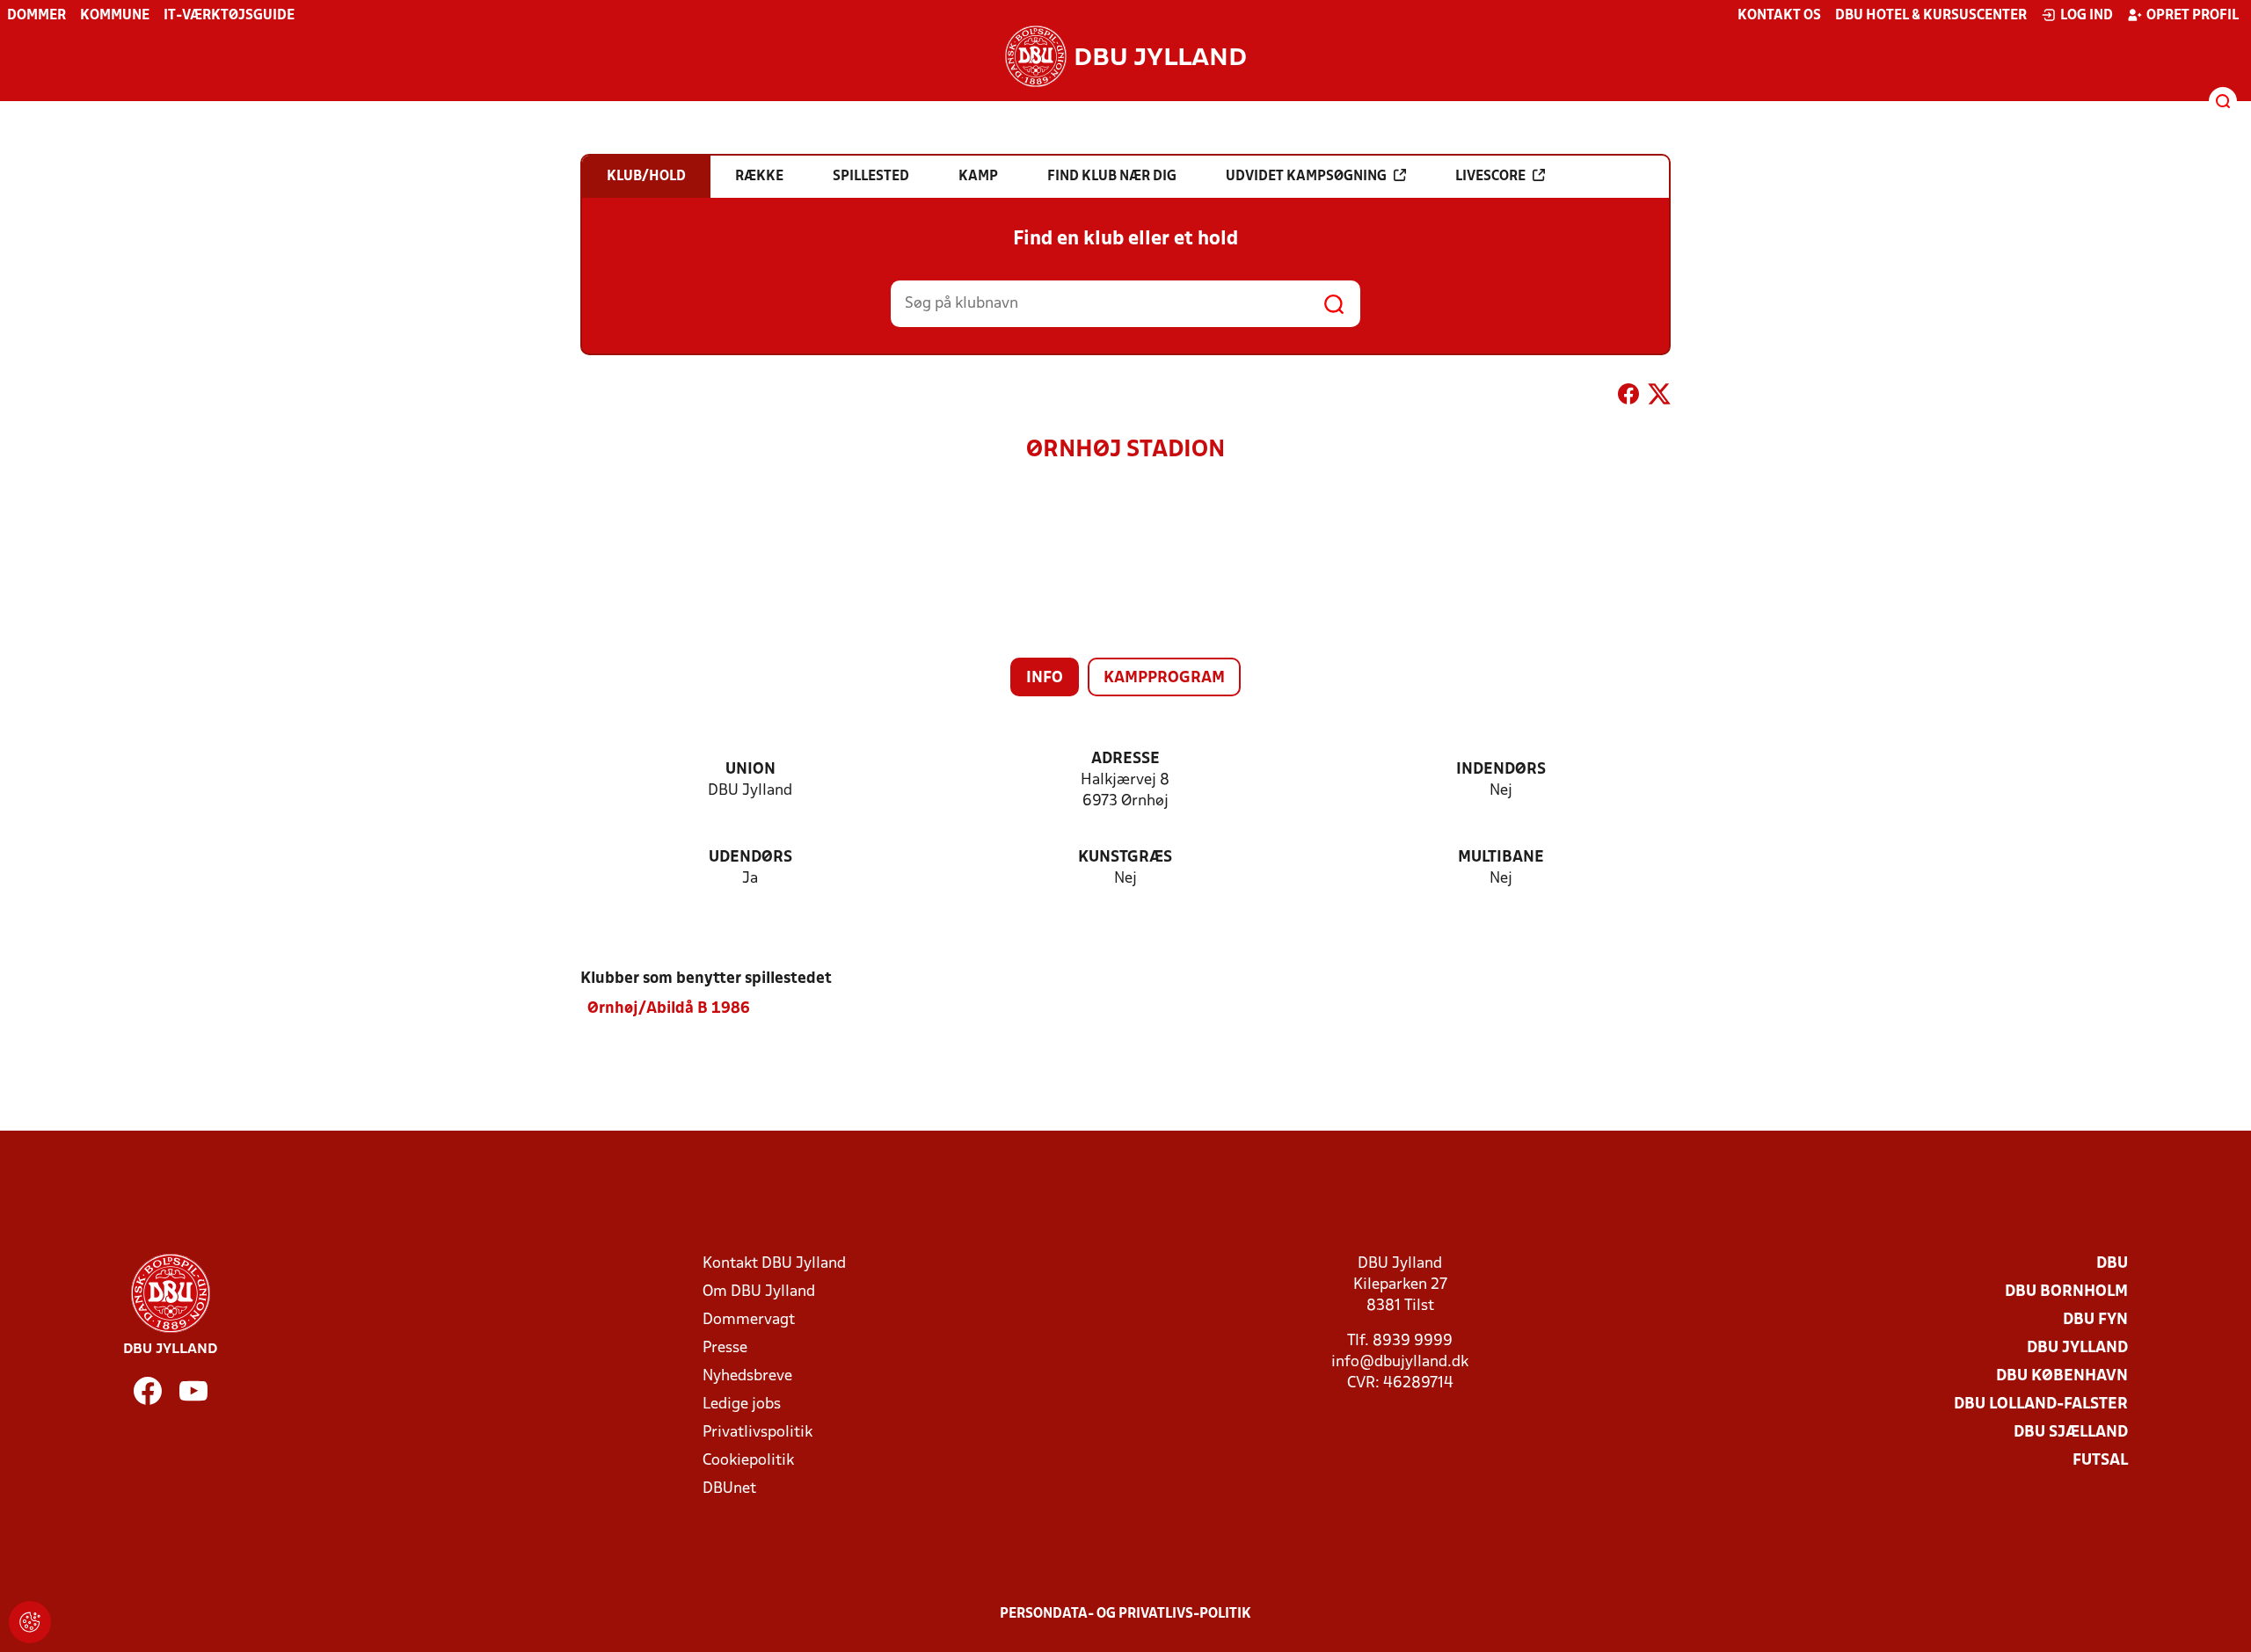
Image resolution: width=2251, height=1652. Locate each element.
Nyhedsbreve (747, 1376)
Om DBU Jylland (759, 1292)
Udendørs (750, 858)
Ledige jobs (742, 1405)
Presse (725, 1348)
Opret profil (2193, 16)
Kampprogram (1164, 678)
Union (750, 770)
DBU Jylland (2077, 1348)
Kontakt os (1779, 16)
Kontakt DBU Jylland (774, 1264)
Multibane (1501, 858)
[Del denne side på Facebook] (1628, 397)
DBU (2112, 1264)
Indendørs (1501, 770)
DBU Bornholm (2066, 1292)
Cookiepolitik (748, 1461)
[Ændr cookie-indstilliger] (30, 1622)
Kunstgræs (1125, 858)
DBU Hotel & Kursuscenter (1931, 16)
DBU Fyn (2095, 1320)
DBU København (2062, 1376)
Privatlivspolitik (758, 1433)
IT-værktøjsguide (229, 16)
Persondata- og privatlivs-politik (1125, 1614)
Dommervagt (749, 1320)
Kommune (115, 16)
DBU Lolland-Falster (2041, 1405)
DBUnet (729, 1489)
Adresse (1125, 759)
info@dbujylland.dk (1400, 1362)
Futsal (2100, 1461)
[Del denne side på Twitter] (1659, 397)
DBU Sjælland (2071, 1433)
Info (1045, 678)
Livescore (1490, 177)
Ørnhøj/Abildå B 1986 (669, 1009)
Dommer (36, 16)
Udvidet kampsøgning (1306, 177)
